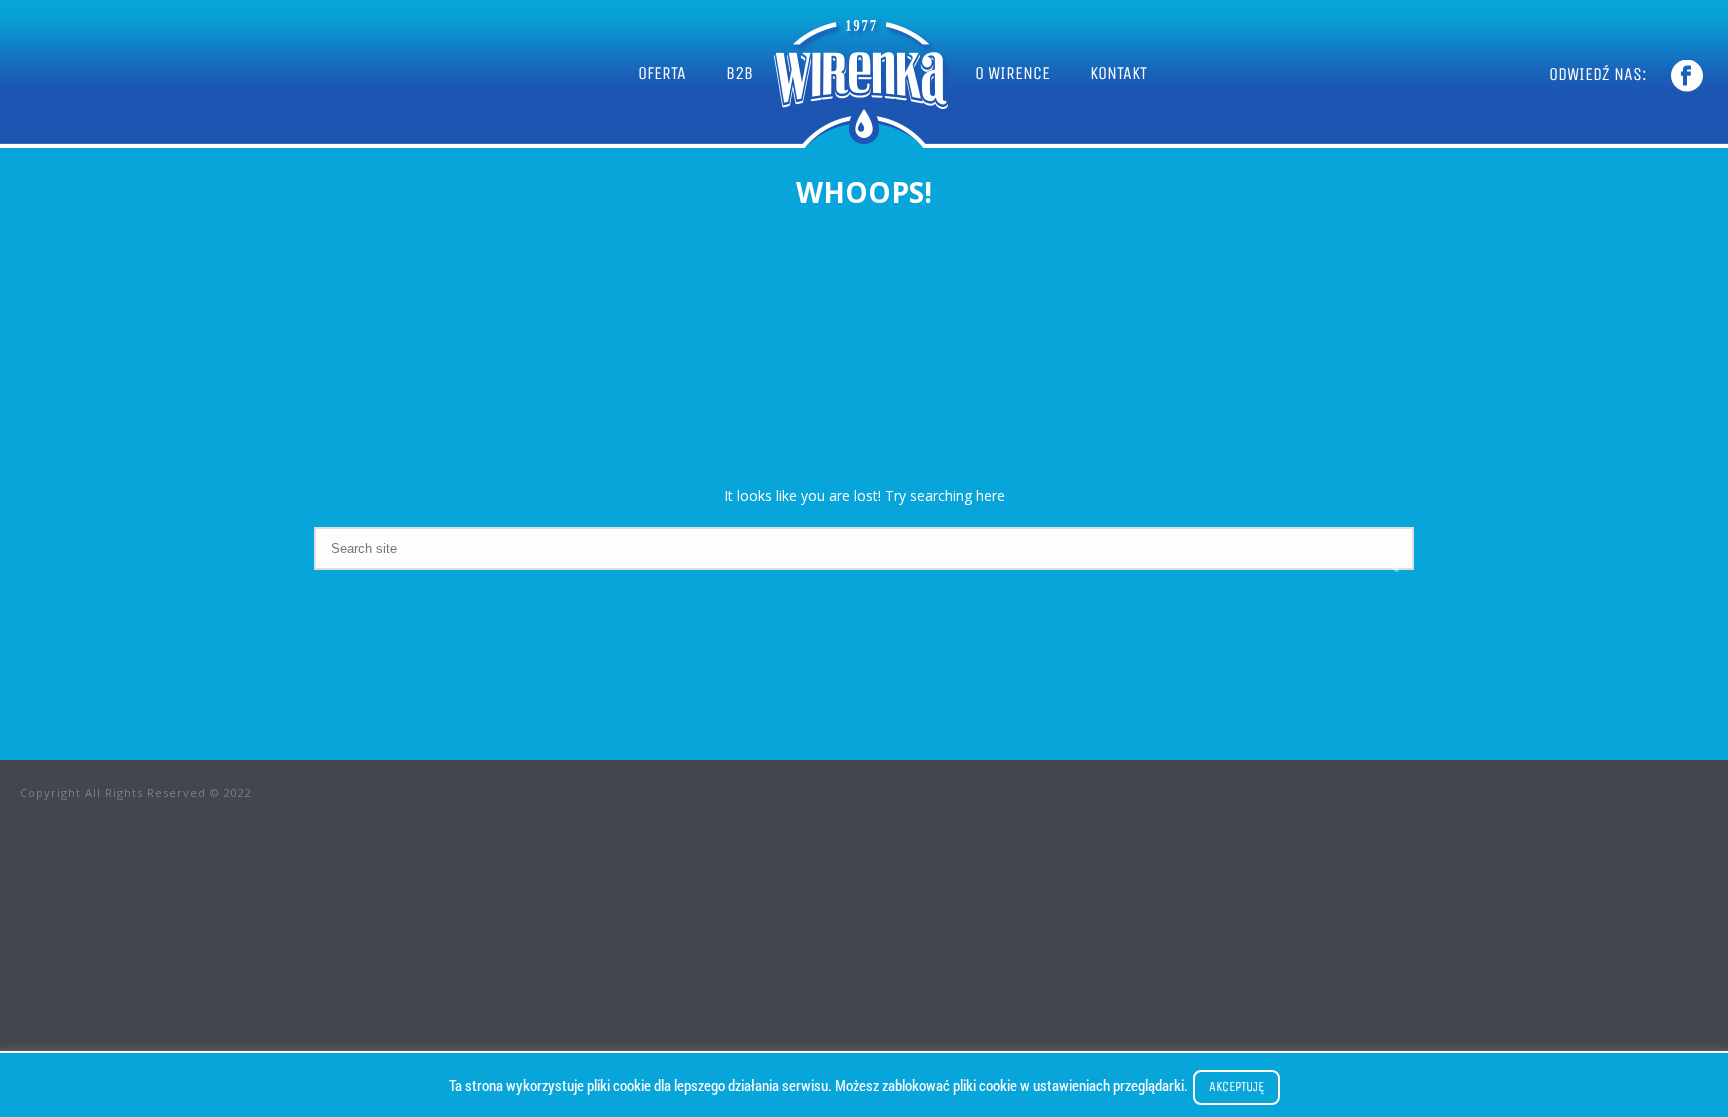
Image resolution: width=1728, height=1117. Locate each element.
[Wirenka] (864, 74)
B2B (739, 73)
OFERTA (662, 73)
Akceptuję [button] (1236, 1086)
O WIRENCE (1012, 73)
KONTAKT (1118, 73)
